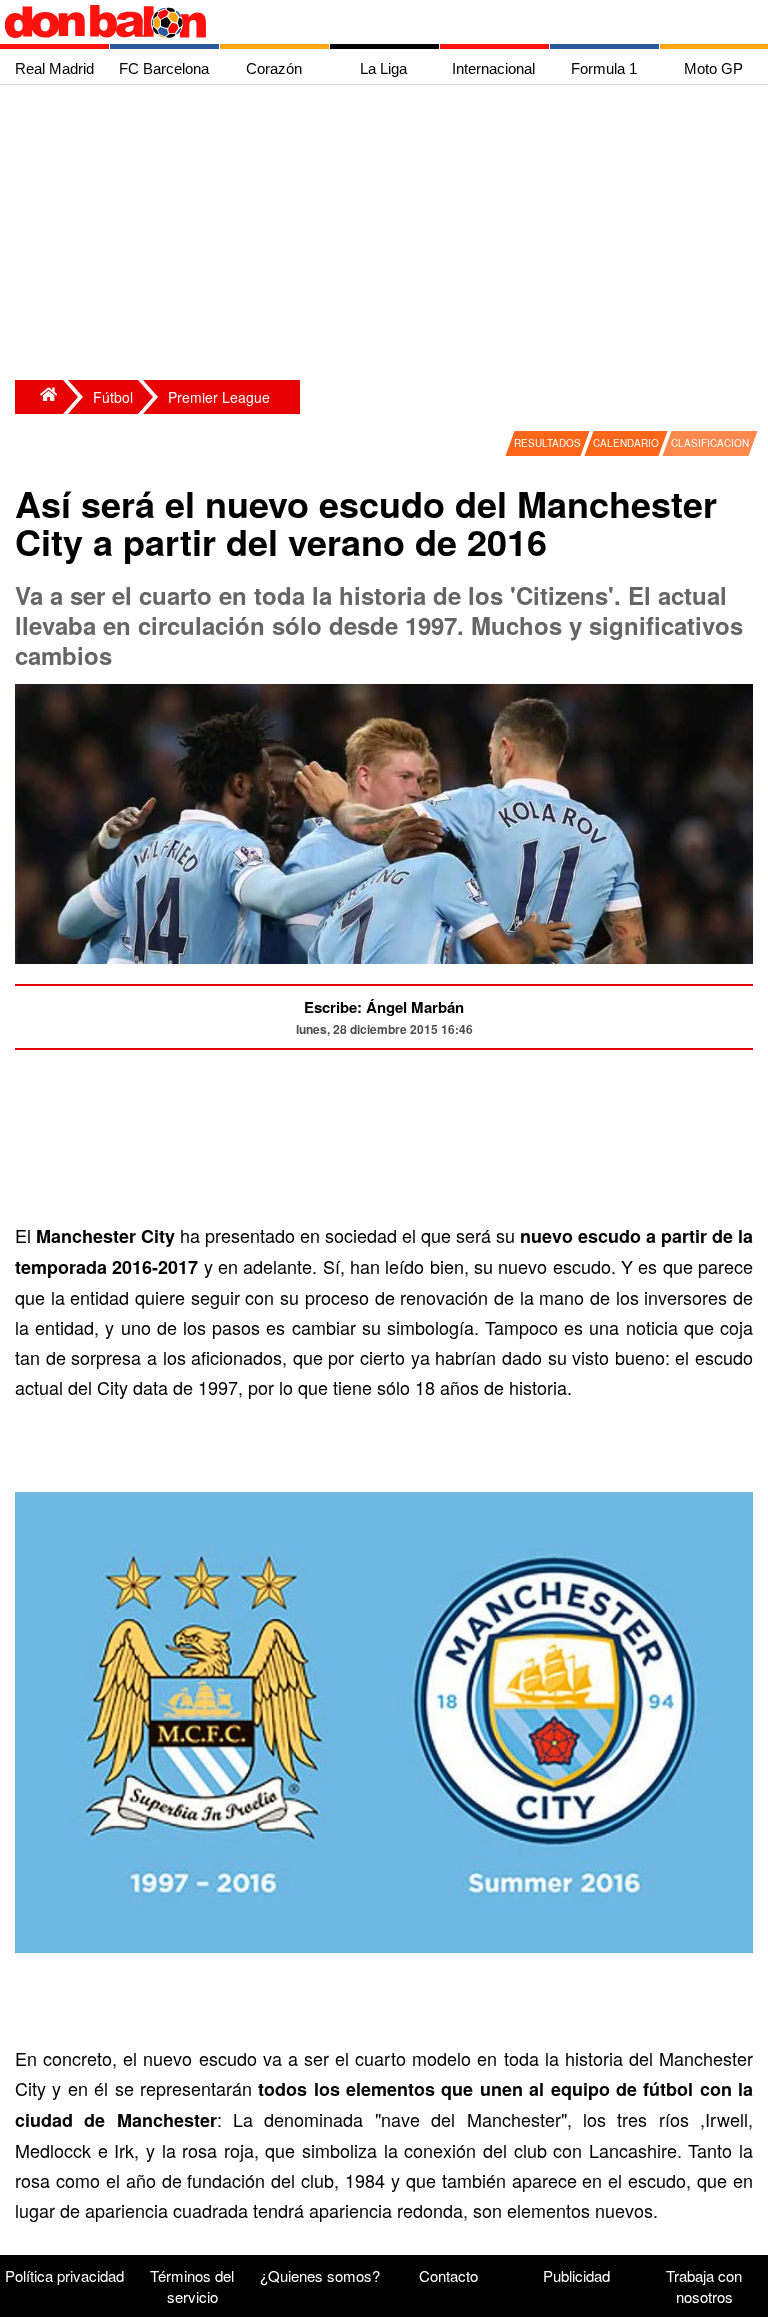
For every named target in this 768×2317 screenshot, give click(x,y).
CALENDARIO (626, 443)
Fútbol (113, 397)
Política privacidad (64, 2275)
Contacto (448, 2275)
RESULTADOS (547, 443)
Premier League (219, 397)
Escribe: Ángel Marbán (384, 1007)
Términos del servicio (192, 2286)
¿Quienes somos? (320, 2275)
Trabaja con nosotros (704, 2286)
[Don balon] (361, 22)
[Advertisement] (389, 235)
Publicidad (576, 2275)
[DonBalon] (39, 397)
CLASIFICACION (710, 443)
